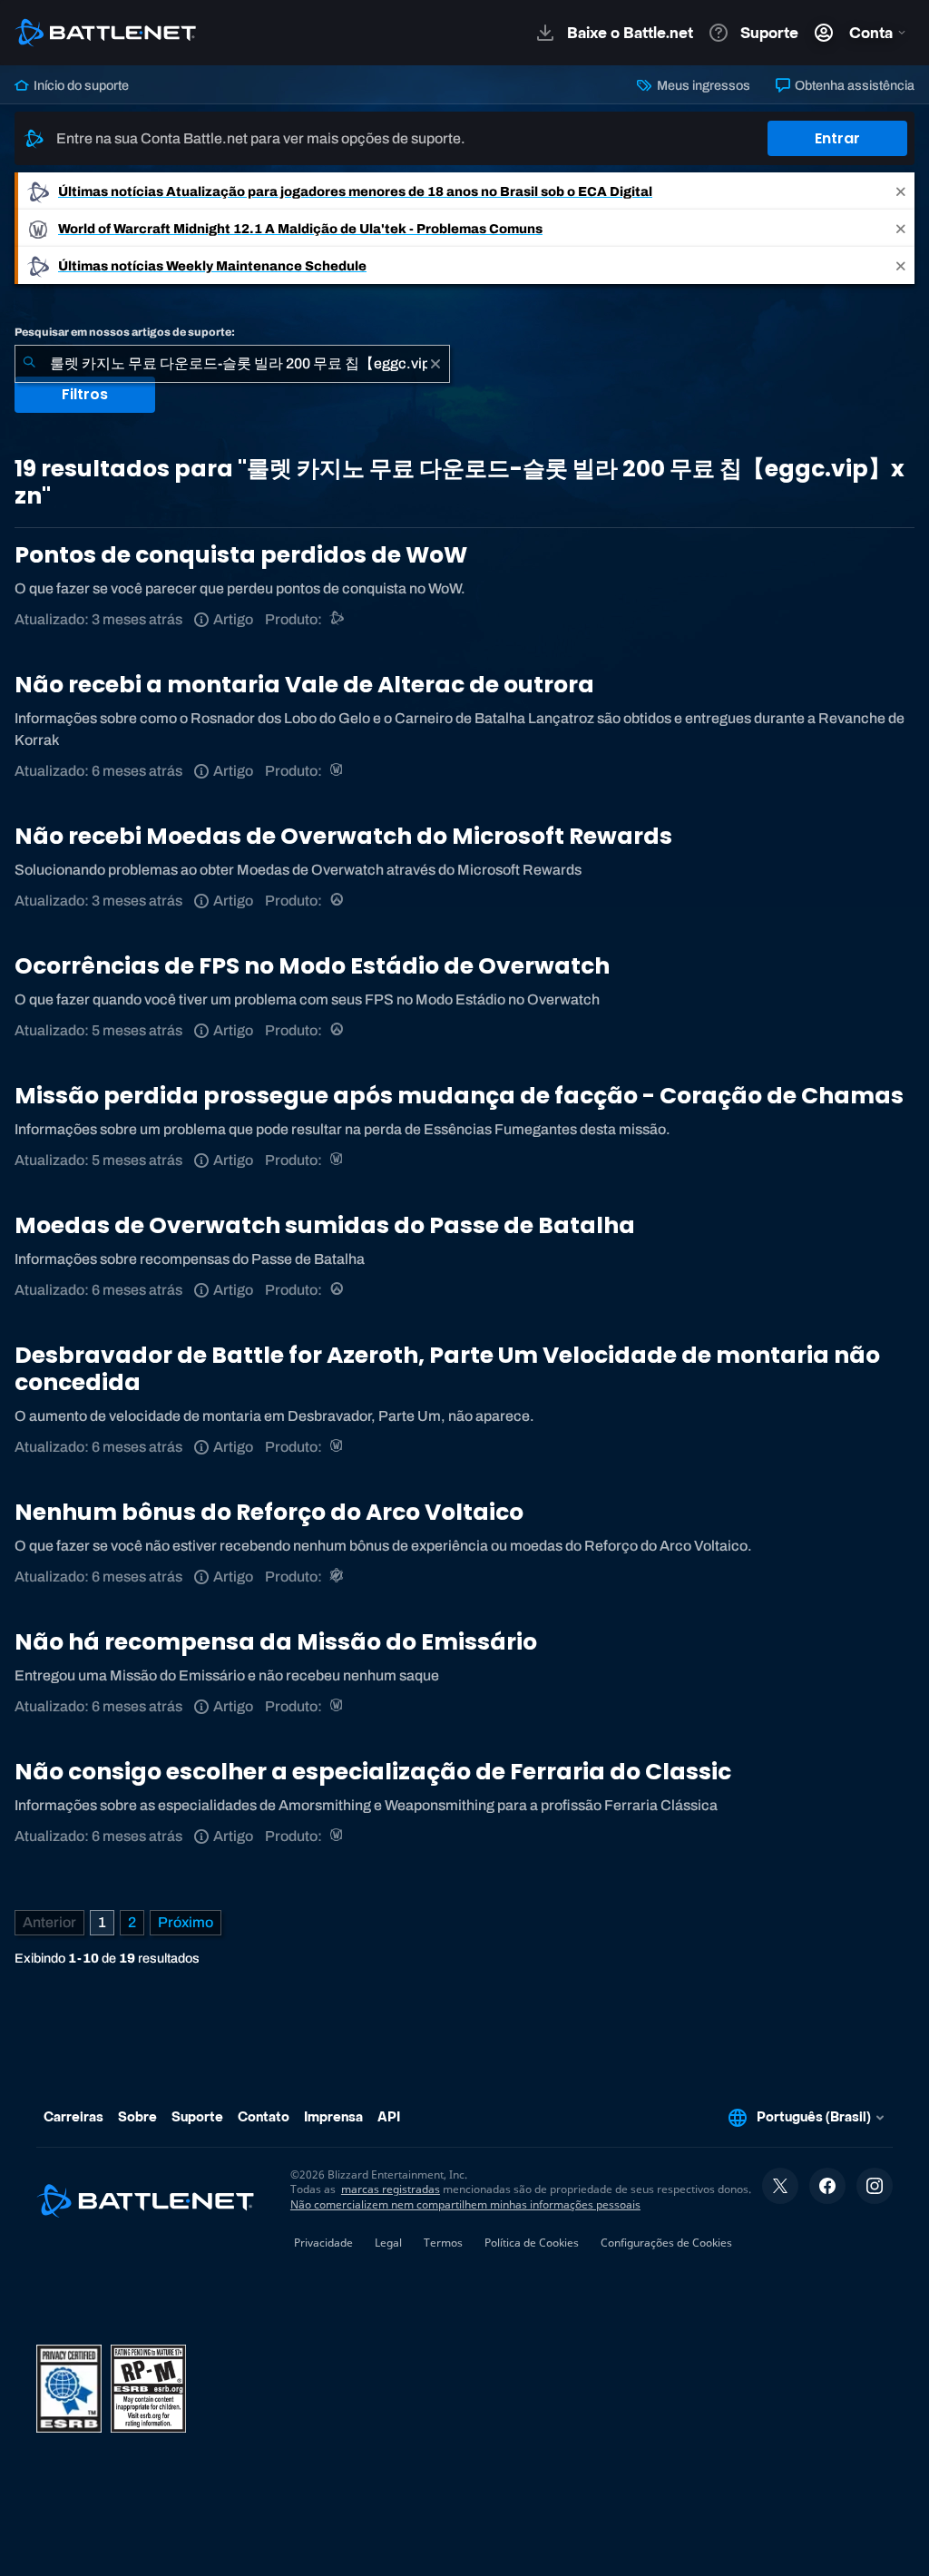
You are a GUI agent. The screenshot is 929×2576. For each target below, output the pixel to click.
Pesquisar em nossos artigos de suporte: (125, 332)
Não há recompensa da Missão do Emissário (276, 1642)
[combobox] (232, 364)
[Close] (901, 191)
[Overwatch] (338, 901)
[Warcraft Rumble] (338, 1577)
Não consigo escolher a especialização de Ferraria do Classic (373, 1772)
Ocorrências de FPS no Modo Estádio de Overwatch (312, 966)
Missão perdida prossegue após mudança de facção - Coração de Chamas (459, 1096)
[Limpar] (435, 364)
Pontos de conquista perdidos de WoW (241, 555)
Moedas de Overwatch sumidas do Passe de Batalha (325, 1225)
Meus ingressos (702, 85)
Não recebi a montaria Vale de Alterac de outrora (304, 685)
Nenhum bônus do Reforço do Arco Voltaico (269, 1512)
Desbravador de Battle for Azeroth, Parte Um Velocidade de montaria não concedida (447, 1369)
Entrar (837, 138)
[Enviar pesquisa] (29, 364)
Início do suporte (80, 85)
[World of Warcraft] (338, 771)
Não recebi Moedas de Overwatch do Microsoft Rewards (343, 836)
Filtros (85, 394)
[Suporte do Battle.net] (338, 619)
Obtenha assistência (853, 85)
